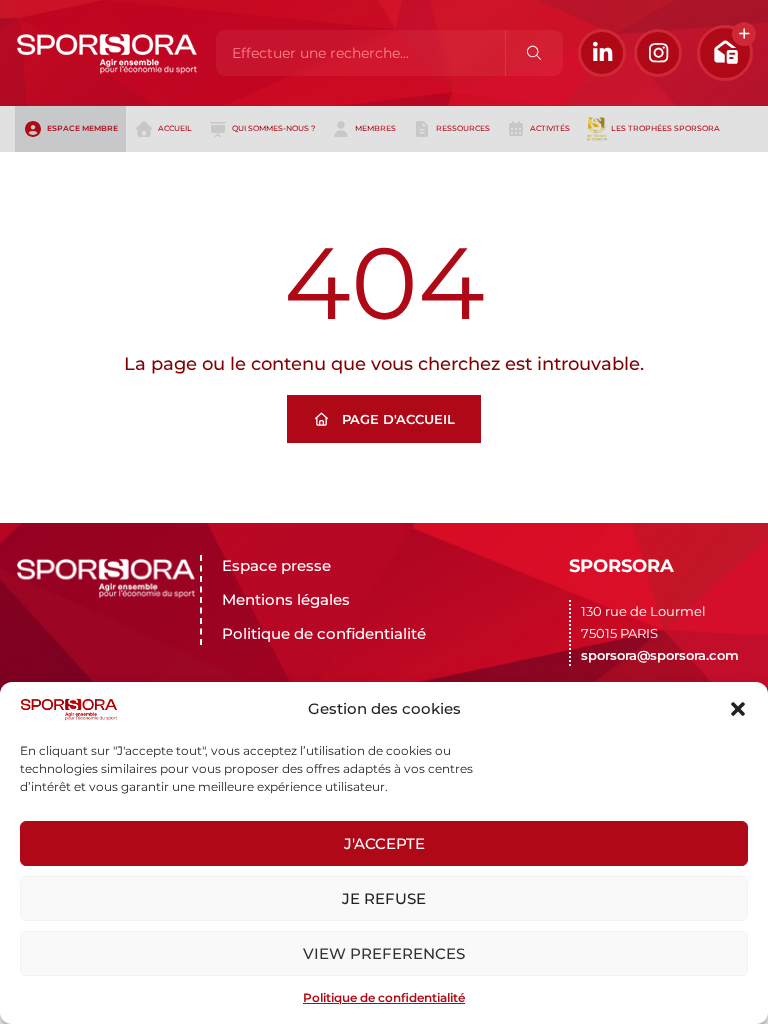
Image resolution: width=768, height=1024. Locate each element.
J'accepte (384, 843)
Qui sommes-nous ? (273, 128)
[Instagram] (658, 53)
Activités (550, 128)
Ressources (463, 128)
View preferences (384, 953)
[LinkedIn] (602, 53)
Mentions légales (286, 599)
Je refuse (384, 898)
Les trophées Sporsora (665, 128)
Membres (375, 128)
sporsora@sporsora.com (660, 655)
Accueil (175, 128)
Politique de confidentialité (384, 997)
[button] (738, 709)
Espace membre (82, 128)
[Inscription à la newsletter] (725, 53)
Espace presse (276, 565)
